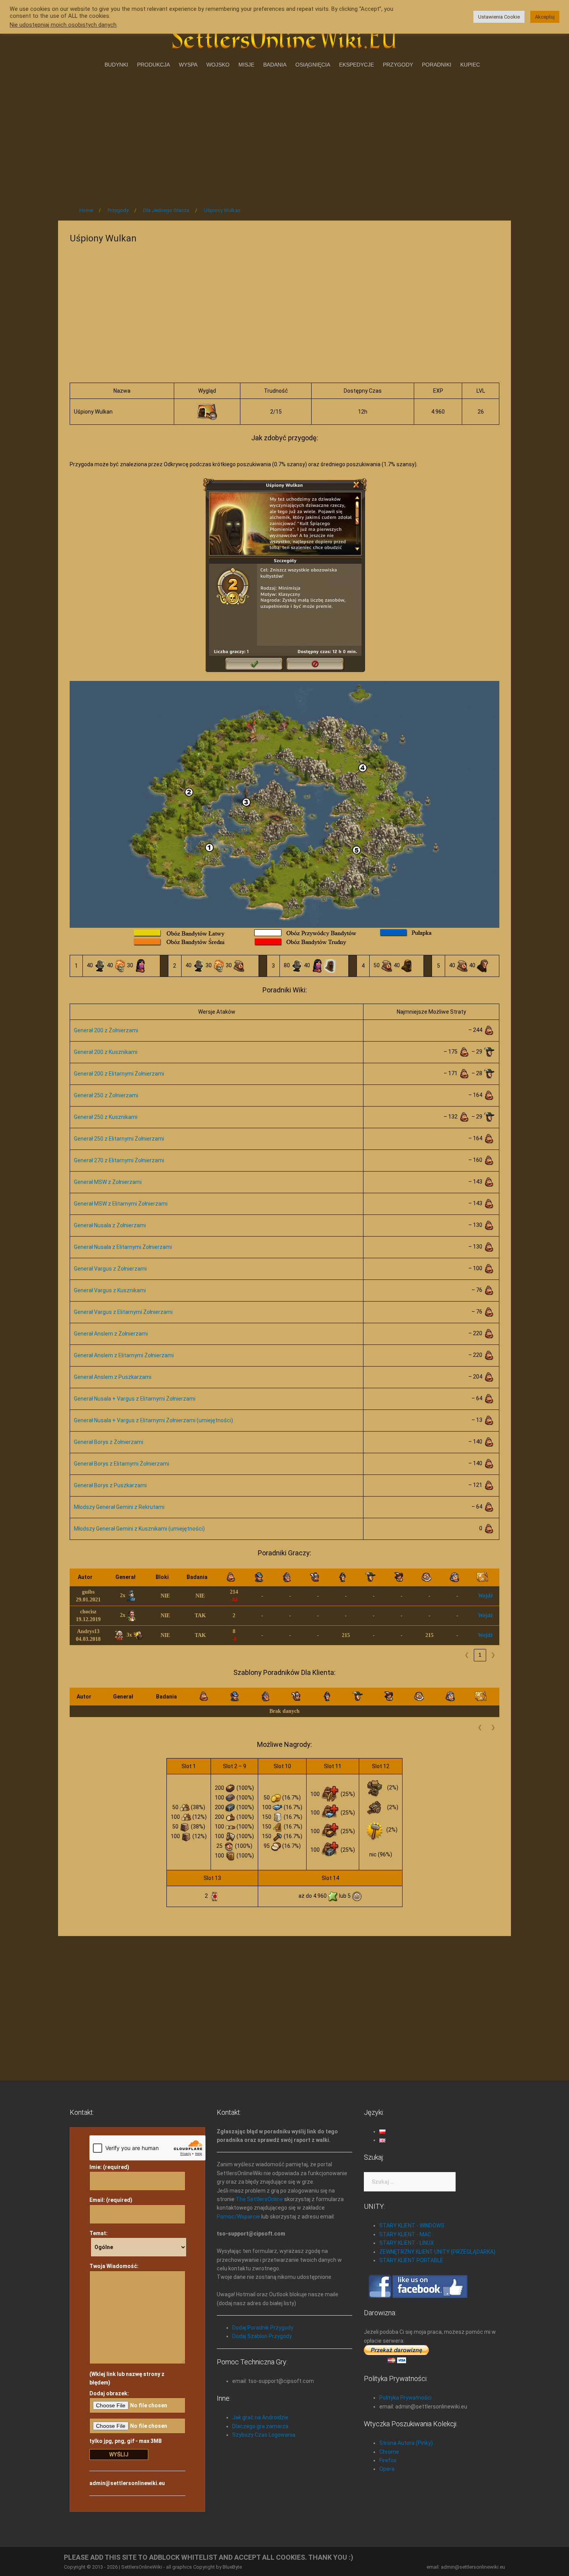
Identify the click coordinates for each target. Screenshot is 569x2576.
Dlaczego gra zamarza (260, 2426)
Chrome (389, 2452)
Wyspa (188, 65)
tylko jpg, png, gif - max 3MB (126, 2441)
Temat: (99, 2233)
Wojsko (218, 65)
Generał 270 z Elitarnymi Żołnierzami (119, 1160)
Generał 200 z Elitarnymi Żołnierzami (119, 1074)
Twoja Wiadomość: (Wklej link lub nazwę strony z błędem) (127, 2324)
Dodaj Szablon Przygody (262, 2336)
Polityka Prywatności (405, 2398)
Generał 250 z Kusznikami (106, 1117)
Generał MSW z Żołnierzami (108, 1182)
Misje (246, 65)
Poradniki (437, 65)
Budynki (116, 65)
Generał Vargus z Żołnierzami (110, 1269)
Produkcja (153, 65)
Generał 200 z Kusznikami (106, 1052)
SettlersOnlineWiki (142, 2567)
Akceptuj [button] (545, 17)
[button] (102, 1577)
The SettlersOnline (259, 2199)
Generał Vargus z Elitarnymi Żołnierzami (123, 1312)
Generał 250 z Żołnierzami (106, 1095)
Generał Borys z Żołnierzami (109, 1442)
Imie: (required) (109, 2167)
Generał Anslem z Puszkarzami (113, 1377)
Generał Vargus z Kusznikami (110, 1290)
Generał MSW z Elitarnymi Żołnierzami (121, 1204)
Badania (275, 65)
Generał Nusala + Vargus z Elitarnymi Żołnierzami (135, 1399)
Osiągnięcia (313, 65)
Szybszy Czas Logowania (264, 2435)
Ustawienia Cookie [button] (499, 17)
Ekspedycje (356, 65)
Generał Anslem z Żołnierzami (111, 1334)
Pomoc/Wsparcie (238, 2217)
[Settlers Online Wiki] (284, 36)
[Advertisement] (284, 135)
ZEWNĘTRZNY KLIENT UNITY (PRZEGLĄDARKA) (437, 2252)
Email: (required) (111, 2200)
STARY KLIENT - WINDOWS (412, 2225)
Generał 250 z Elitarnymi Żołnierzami (119, 1139)
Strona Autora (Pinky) (406, 2443)
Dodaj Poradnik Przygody (263, 2328)
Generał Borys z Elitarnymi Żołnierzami (122, 1464)
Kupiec (470, 65)
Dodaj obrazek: (109, 2393)
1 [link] (480, 1655)
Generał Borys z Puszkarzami (110, 1485)
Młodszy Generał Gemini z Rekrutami (119, 1507)
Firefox (388, 2460)
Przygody (398, 65)
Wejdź (485, 1596)
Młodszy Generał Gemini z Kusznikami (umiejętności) (139, 1529)
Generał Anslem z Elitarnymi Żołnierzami (124, 1355)
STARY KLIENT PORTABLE (411, 2260)
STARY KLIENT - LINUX (407, 2243)
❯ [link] (493, 1655)
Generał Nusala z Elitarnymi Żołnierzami (123, 1247)
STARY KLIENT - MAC (405, 2234)
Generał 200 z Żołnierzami (106, 1030)
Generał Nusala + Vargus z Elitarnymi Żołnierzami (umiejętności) (153, 1420)
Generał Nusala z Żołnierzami (110, 1225)
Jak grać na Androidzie (260, 2417)
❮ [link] (467, 1655)
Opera (387, 2469)
